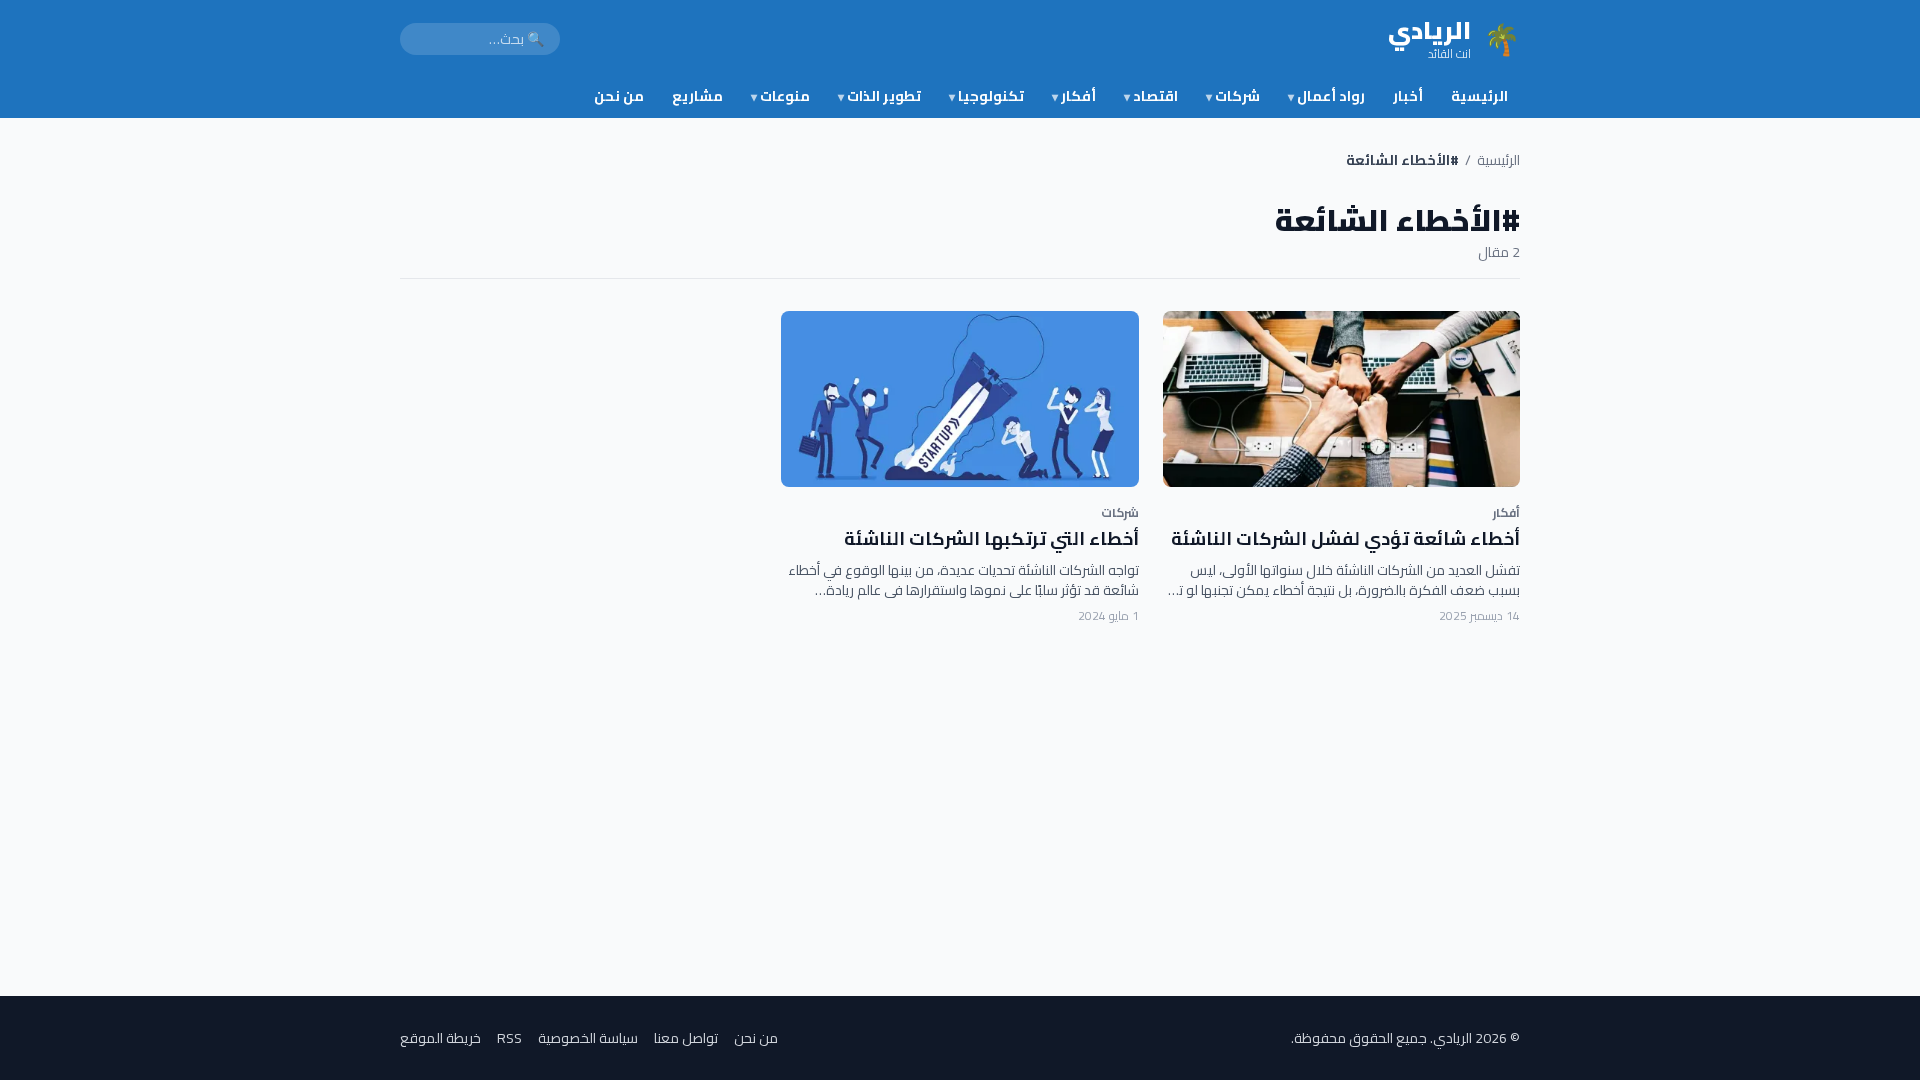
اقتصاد (1151, 96)
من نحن (619, 96)
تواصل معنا (686, 1038)
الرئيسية (1479, 96)
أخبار (1408, 96)
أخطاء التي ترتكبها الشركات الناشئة (991, 538)
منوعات (780, 96)
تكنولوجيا (986, 96)
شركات (1233, 96)
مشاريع (697, 96)
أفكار (1074, 96)
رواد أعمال (1326, 96)
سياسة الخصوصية (588, 1038)
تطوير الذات (879, 96)
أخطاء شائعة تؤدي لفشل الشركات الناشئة (1345, 538)
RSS (509, 1038)
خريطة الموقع (440, 1038)
